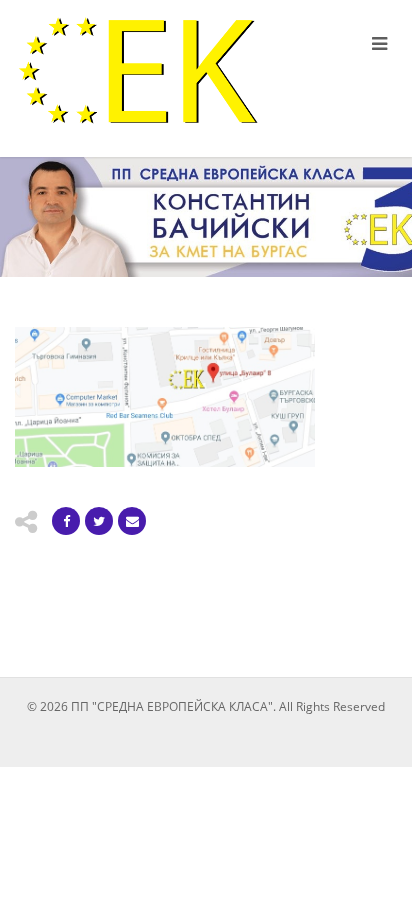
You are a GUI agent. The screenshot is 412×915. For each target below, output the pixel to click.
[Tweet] (99, 521)
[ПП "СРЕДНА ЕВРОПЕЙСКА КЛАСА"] (137, 71)
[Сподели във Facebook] (66, 521)
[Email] (132, 521)
